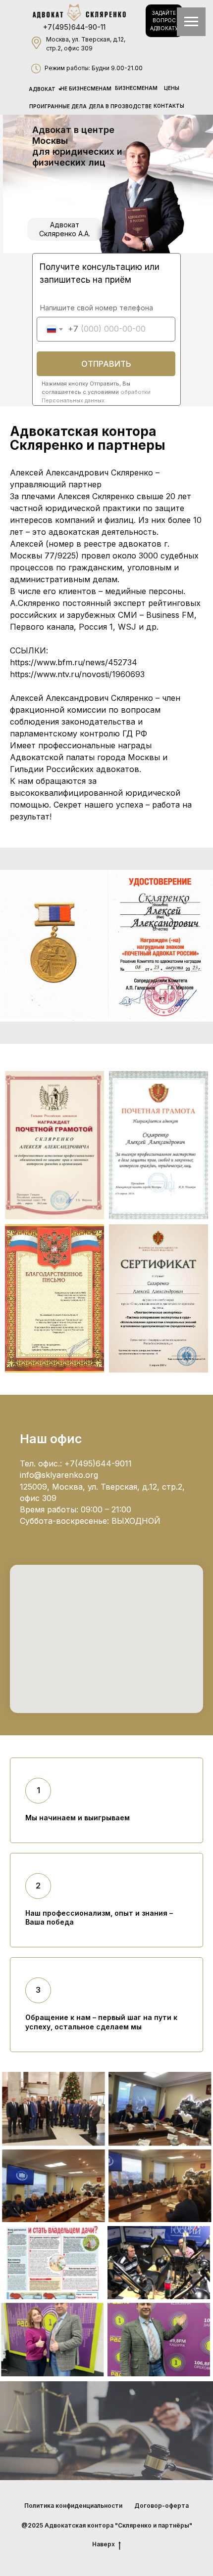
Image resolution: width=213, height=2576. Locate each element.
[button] (164, 21)
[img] (79, 13)
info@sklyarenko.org (59, 1475)
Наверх (104, 2544)
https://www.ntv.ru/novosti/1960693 (77, 674)
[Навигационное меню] (191, 22)
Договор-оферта (161, 2506)
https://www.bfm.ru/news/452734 (74, 662)
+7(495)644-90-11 (74, 27)
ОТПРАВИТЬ (106, 364)
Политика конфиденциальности (73, 2506)
